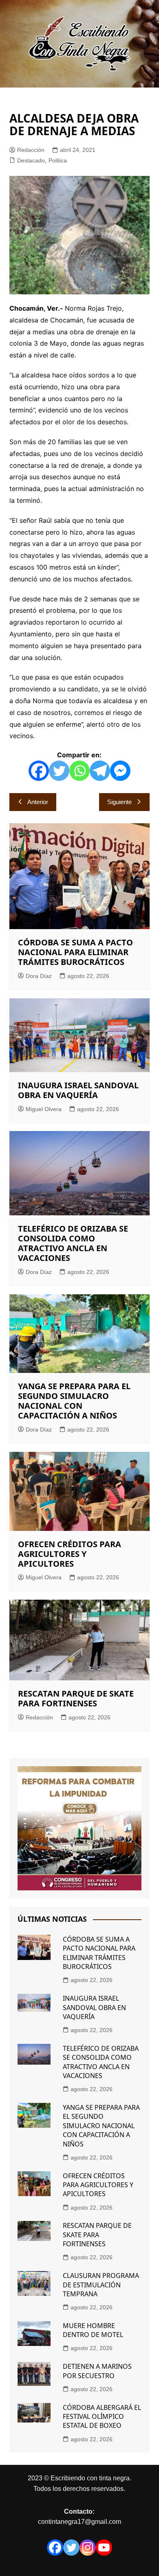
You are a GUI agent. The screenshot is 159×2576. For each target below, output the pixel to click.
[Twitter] (59, 771)
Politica (58, 160)
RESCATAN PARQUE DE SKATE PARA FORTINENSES (76, 1698)
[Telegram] (100, 771)
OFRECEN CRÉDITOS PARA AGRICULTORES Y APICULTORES (70, 1554)
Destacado (31, 160)
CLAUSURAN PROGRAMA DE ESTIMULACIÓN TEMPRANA (101, 2285)
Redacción (31, 150)
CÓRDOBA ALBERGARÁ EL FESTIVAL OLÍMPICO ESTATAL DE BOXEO (102, 2417)
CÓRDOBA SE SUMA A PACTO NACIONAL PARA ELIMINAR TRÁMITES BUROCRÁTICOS (75, 952)
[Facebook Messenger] (120, 771)
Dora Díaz (39, 976)
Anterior (38, 802)
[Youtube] (104, 2547)
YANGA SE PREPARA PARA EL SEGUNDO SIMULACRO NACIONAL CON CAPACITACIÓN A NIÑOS (74, 1401)
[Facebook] (39, 771)
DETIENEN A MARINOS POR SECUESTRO (97, 2371)
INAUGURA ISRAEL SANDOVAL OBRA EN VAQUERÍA (78, 1090)
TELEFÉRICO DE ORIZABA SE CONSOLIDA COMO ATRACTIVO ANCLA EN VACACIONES (73, 1243)
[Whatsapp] (79, 771)
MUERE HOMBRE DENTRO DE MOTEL (93, 2330)
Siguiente (119, 802)
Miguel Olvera (44, 1109)
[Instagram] (88, 2547)
